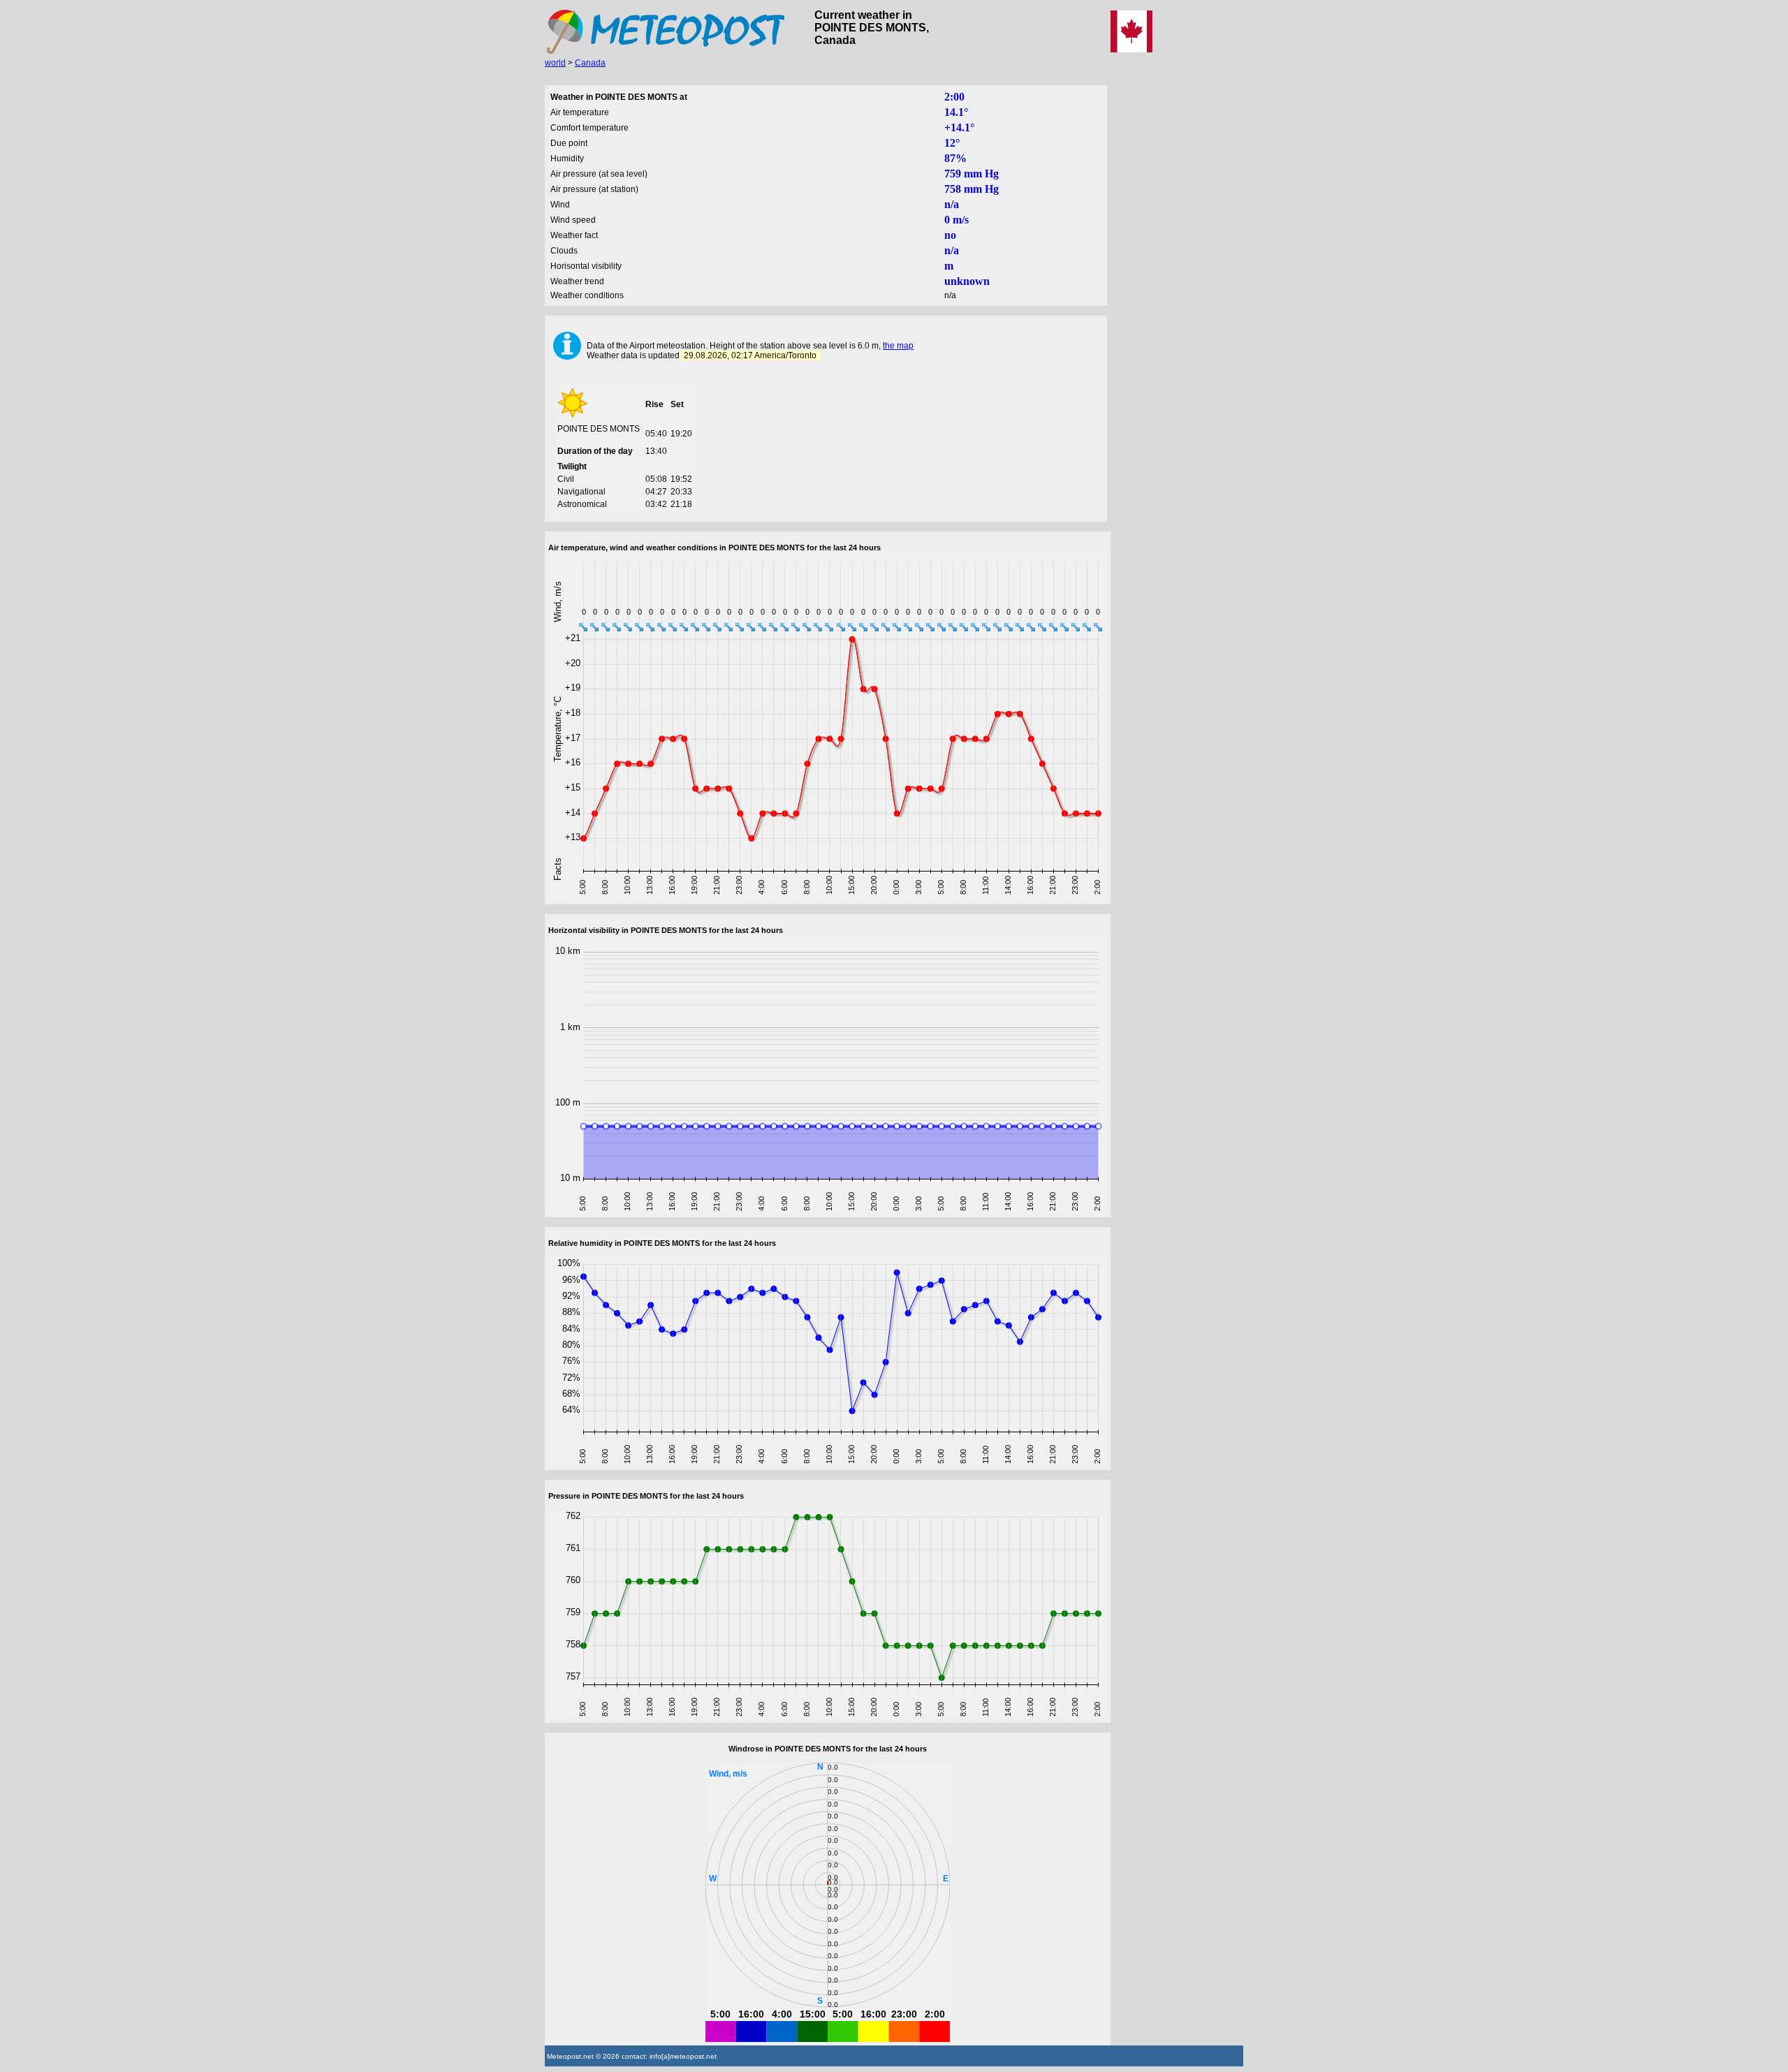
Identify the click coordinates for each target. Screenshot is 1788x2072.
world (555, 63)
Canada (590, 63)
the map (898, 346)
